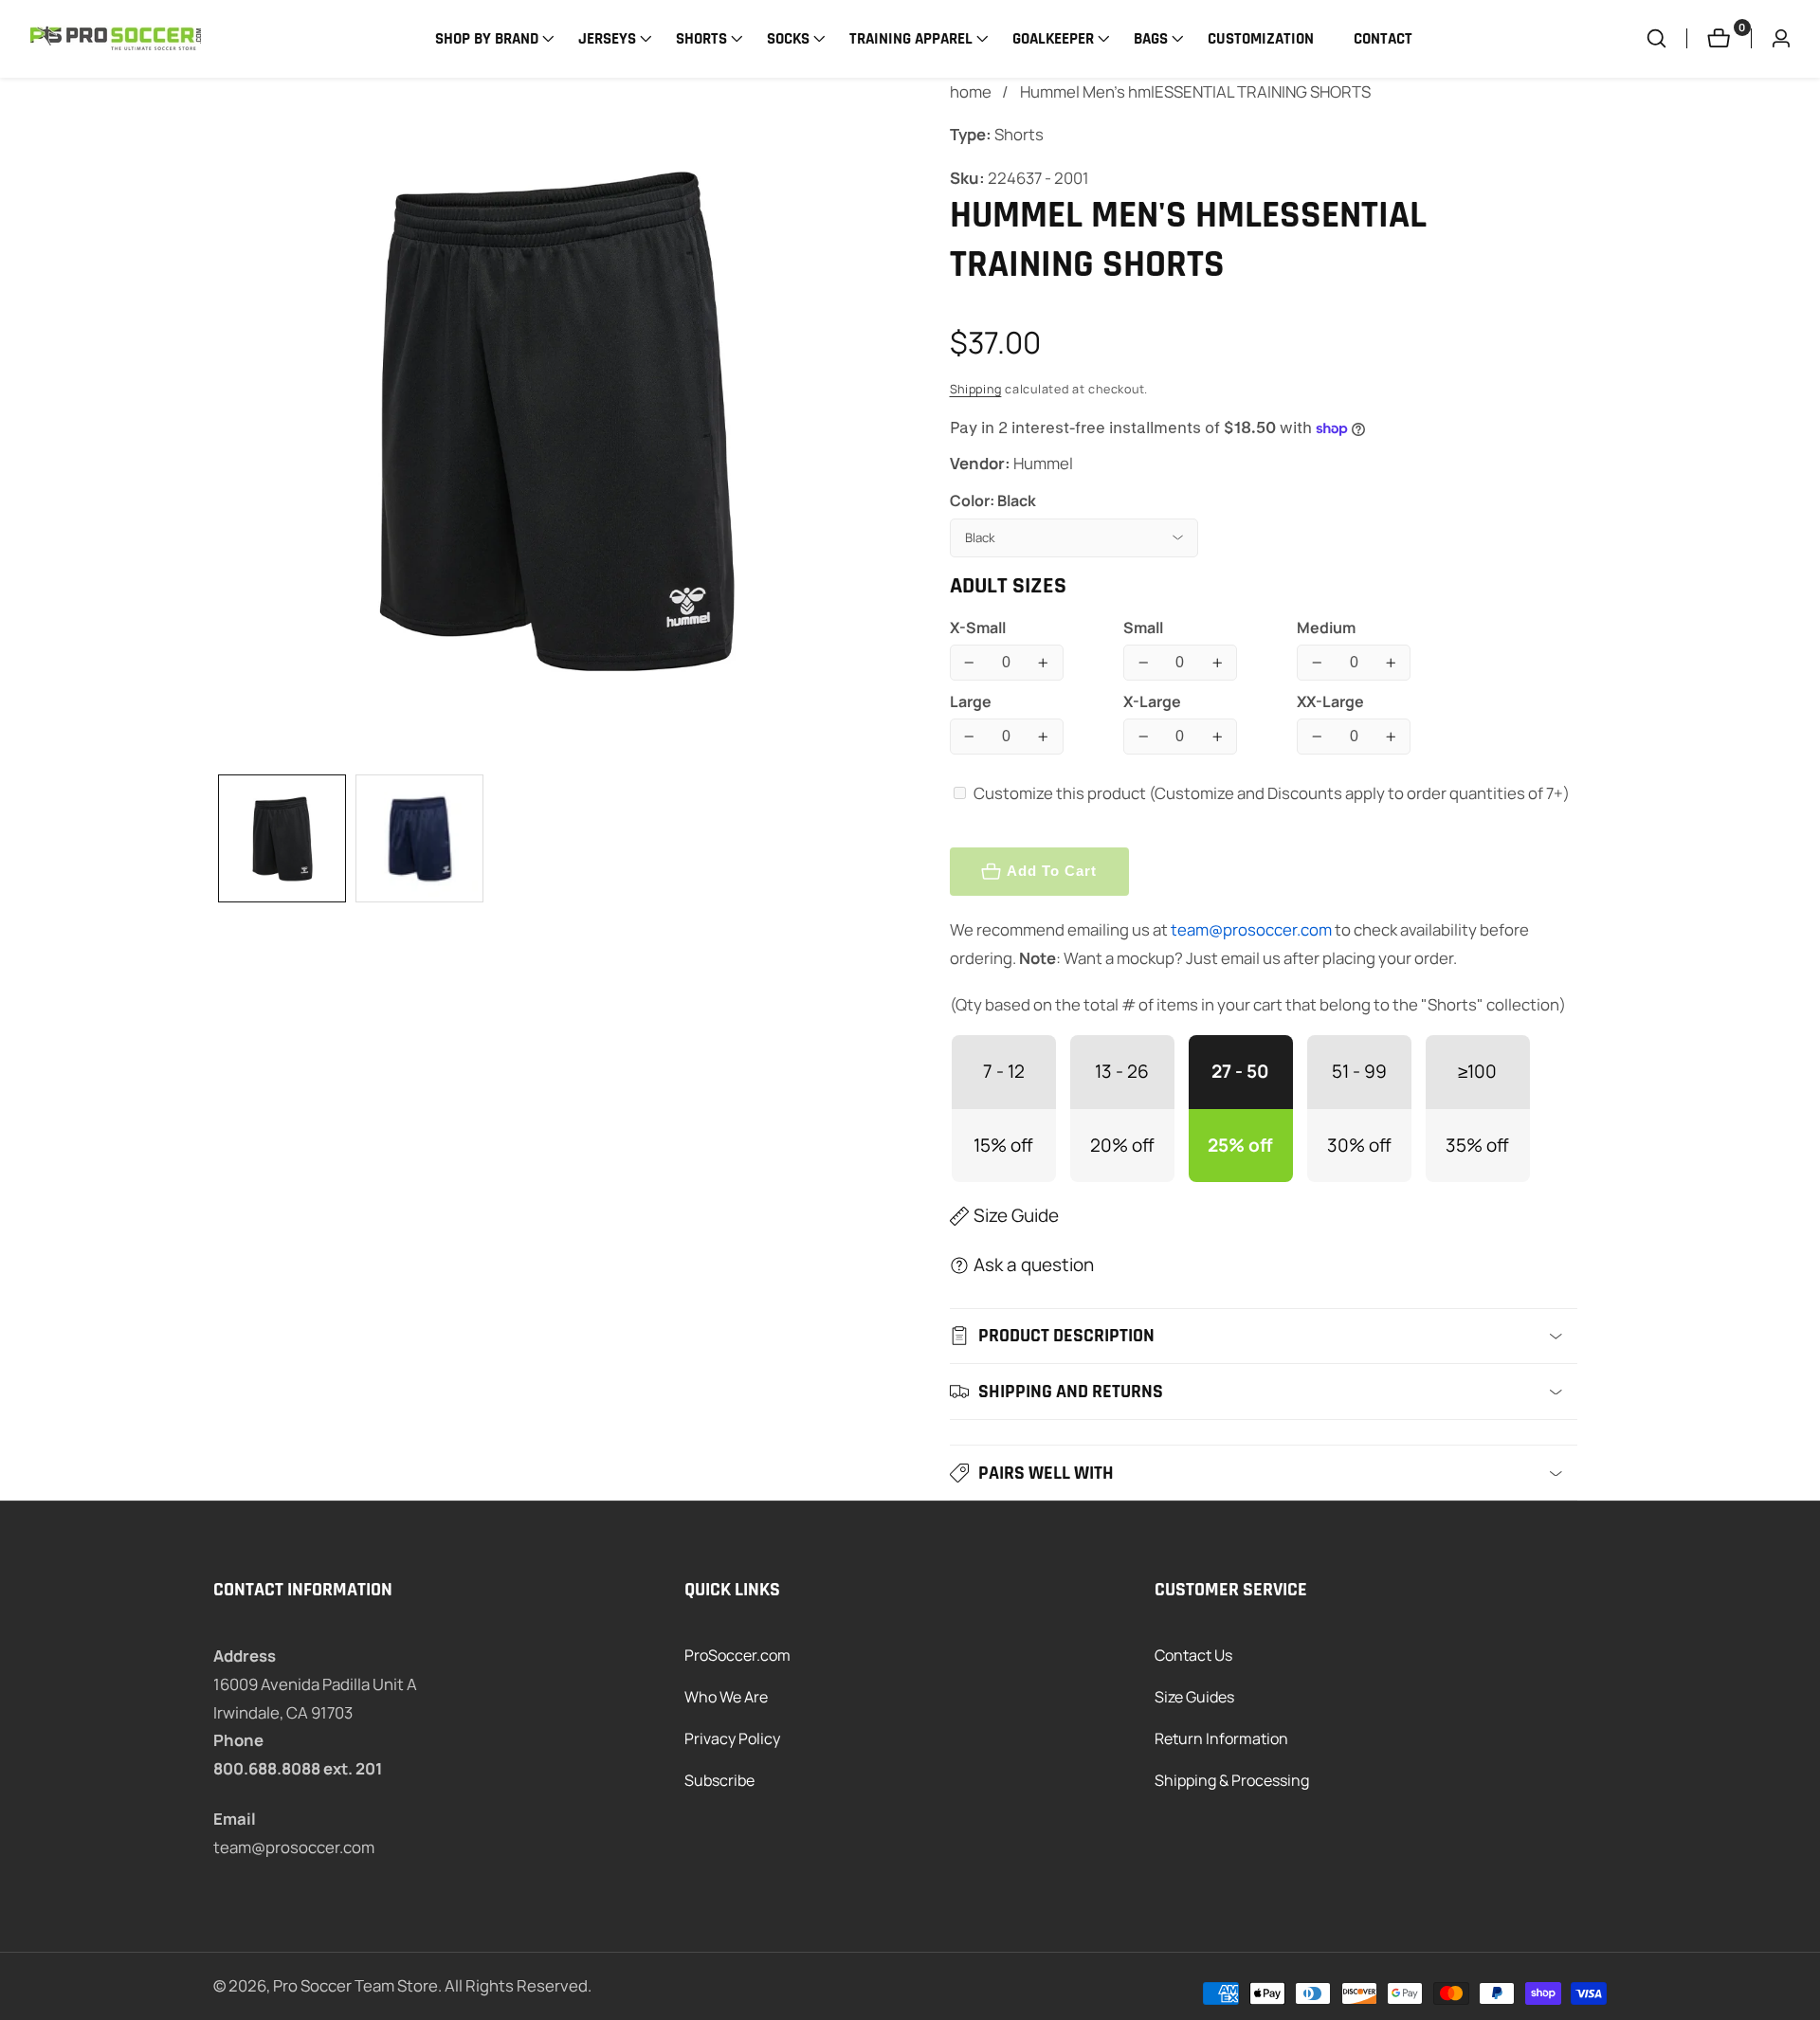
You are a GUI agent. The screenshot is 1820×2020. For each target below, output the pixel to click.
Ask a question (1034, 1265)
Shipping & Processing (1232, 1780)
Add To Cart (1052, 871)
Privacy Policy (732, 1738)
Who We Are (726, 1697)
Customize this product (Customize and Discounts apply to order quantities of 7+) (1272, 793)
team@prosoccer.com (1251, 929)
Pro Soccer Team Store (355, 1986)
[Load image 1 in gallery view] (282, 838)
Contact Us (1193, 1655)
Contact (1383, 39)
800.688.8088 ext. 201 (298, 1768)
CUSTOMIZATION (1261, 39)
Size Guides (1194, 1697)
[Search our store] (1666, 38)
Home (971, 91)
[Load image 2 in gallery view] (419, 838)
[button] (487, 39)
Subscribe (719, 1780)
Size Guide (1016, 1215)
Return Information (1221, 1738)
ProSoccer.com (737, 1655)
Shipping (976, 389)
